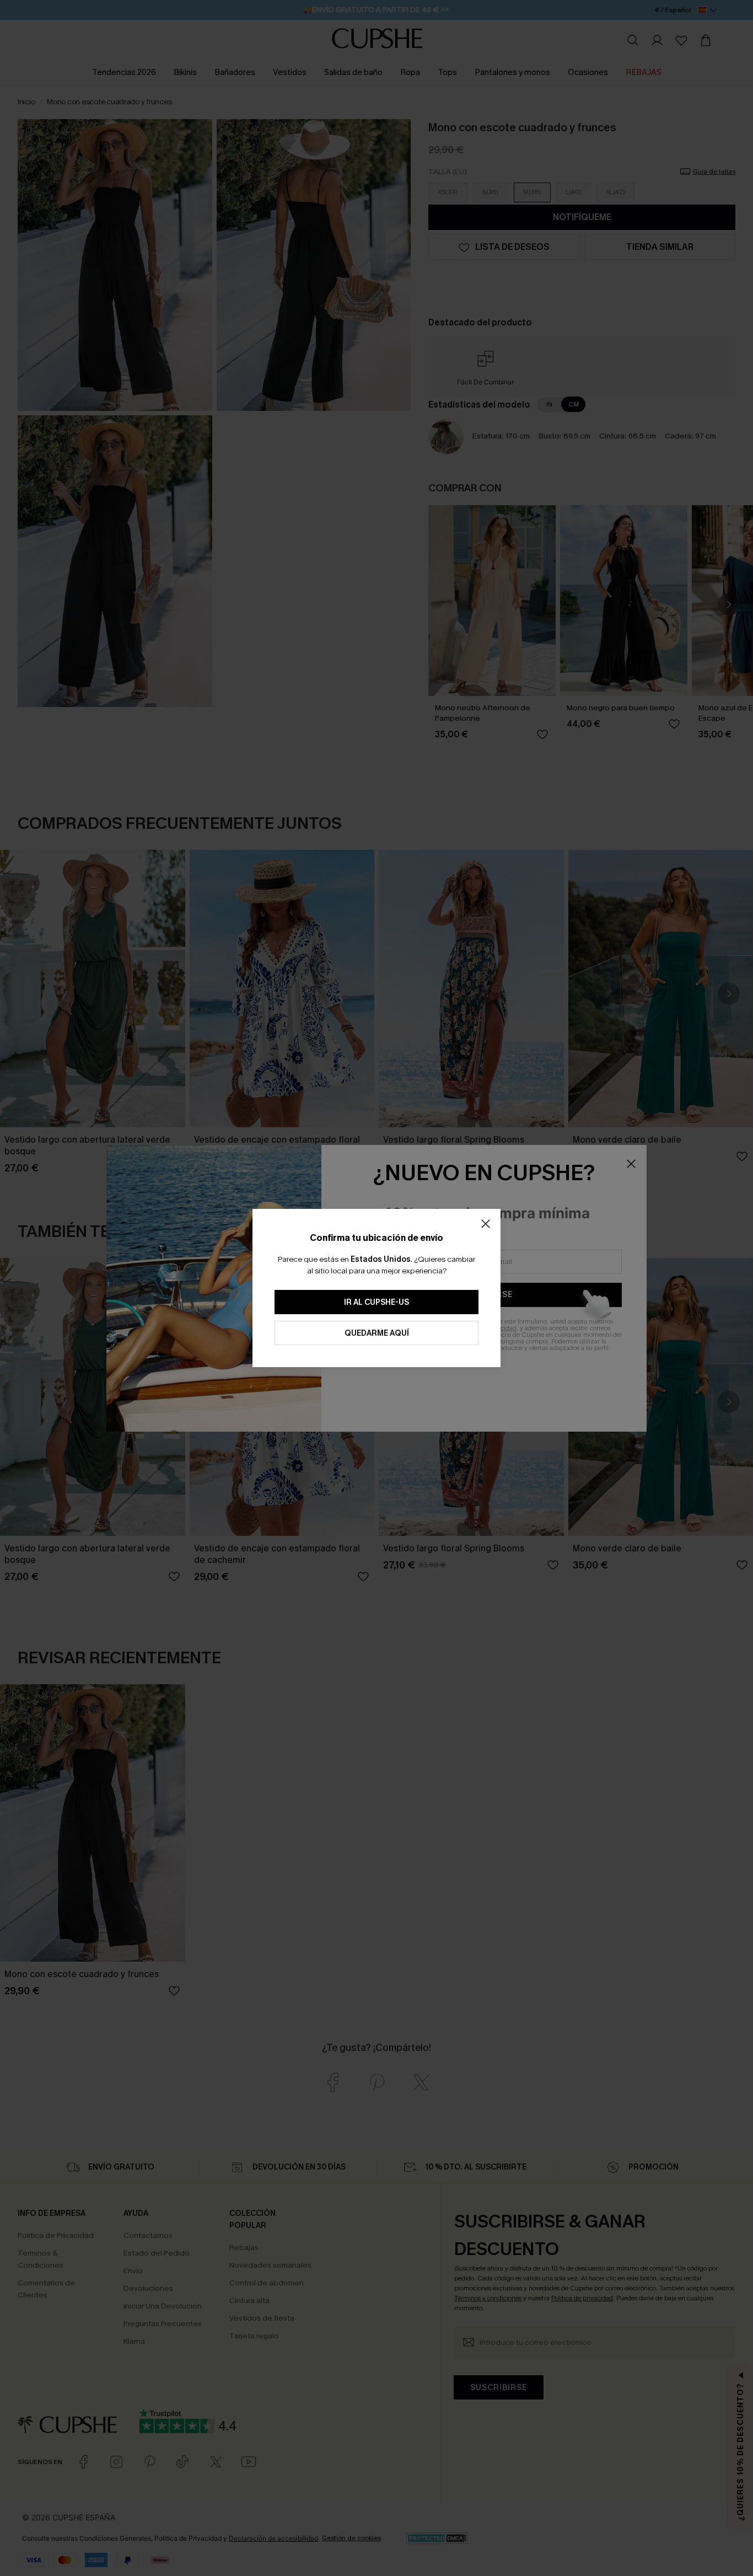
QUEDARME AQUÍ (377, 1333)
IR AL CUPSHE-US (376, 1302)
